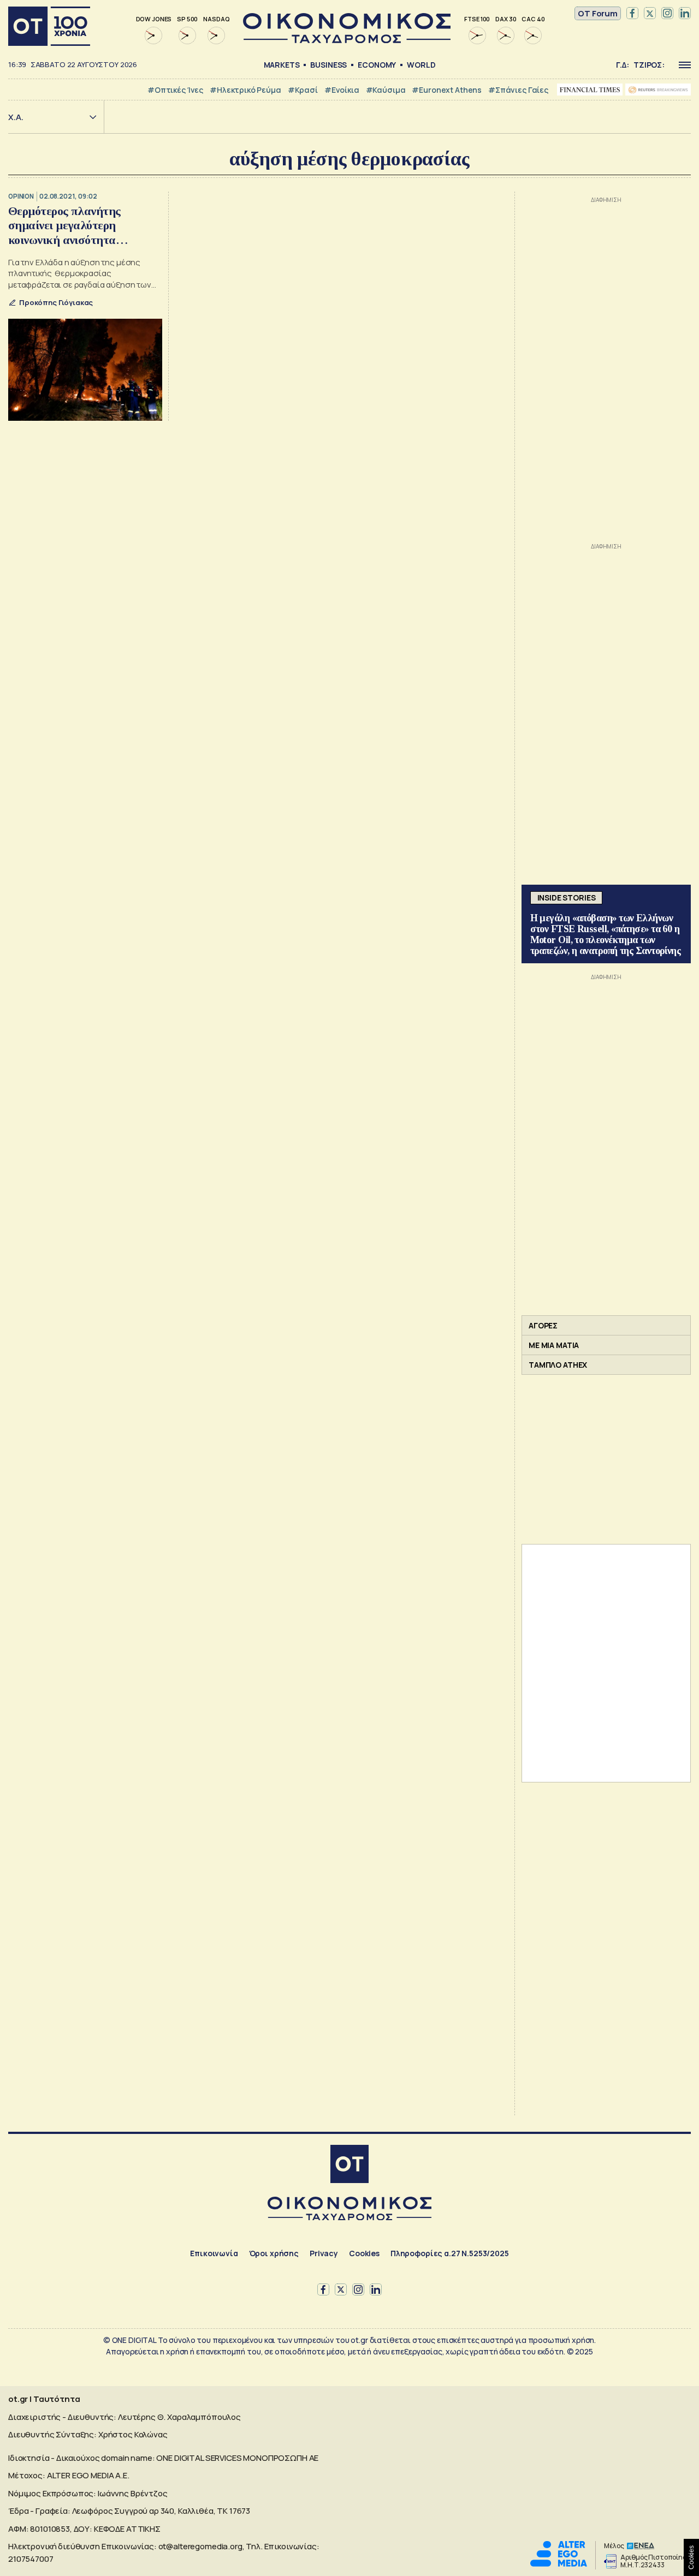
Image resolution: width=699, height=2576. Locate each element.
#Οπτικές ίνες (175, 90)
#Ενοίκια (342, 90)
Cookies (364, 2253)
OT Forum (598, 13)
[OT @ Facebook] (632, 14)
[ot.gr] (347, 40)
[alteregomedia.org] (559, 2564)
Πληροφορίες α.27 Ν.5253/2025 (450, 2253)
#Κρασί (303, 90)
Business (328, 65)
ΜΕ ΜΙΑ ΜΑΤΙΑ (554, 1345)
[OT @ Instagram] (667, 14)
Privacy (324, 2253)
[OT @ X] (650, 14)
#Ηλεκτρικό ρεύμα (245, 90)
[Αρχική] (49, 26)
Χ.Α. (16, 117)
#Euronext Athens (447, 90)
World (421, 65)
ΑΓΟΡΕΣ (543, 1325)
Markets (282, 65)
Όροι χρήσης (274, 2253)
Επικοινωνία (214, 2253)
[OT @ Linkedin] (685, 14)
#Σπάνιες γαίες (518, 90)
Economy (377, 65)
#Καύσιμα (386, 90)
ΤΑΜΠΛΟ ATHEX (558, 1365)
